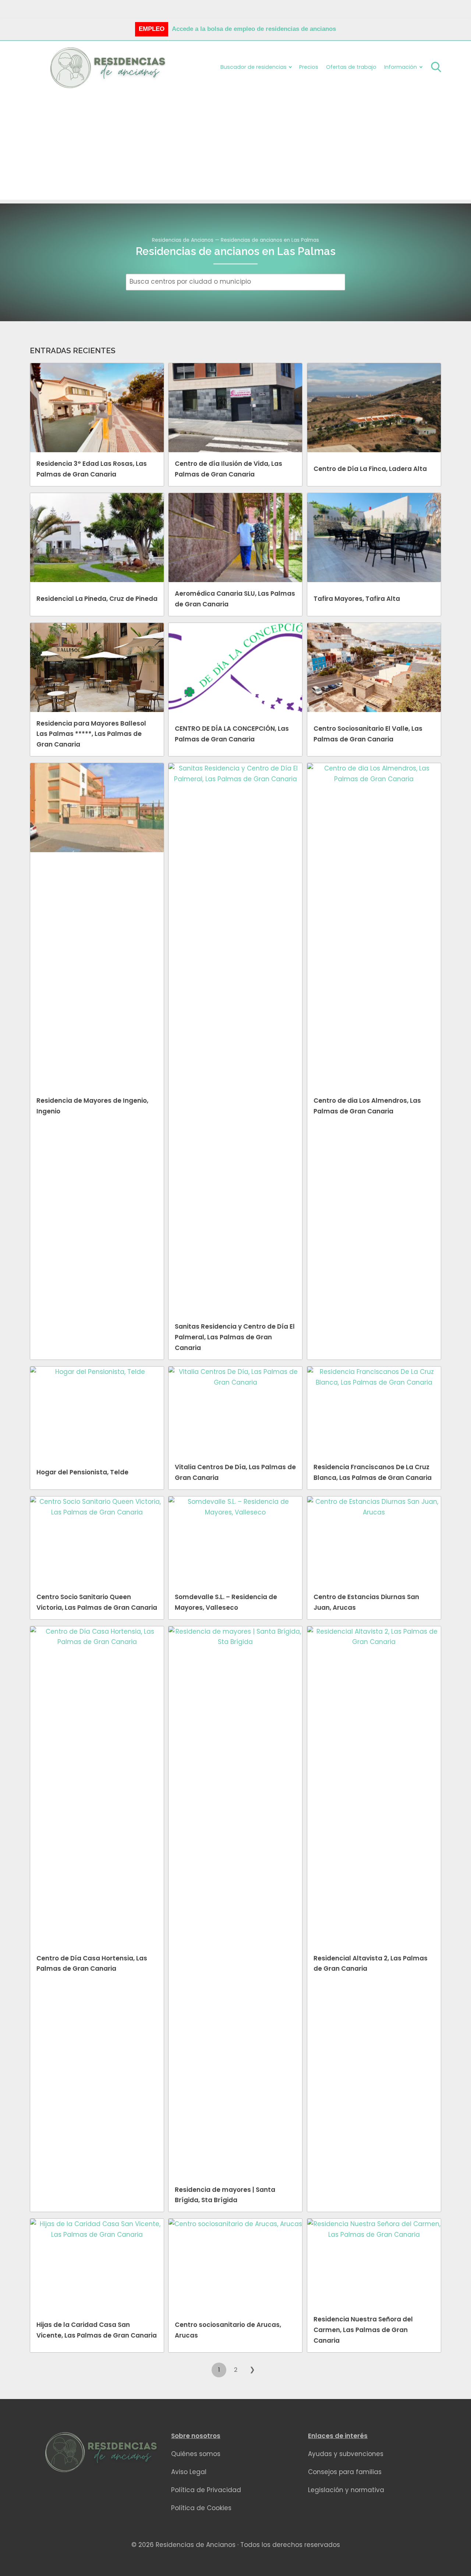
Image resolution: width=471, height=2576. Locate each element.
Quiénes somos (196, 2454)
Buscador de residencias (254, 67)
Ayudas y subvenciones (346, 2454)
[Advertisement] (235, 148)
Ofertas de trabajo (351, 67)
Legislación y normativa (346, 2490)
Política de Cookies (201, 2508)
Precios (309, 67)
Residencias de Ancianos (183, 240)
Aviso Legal (189, 2472)
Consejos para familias (345, 2472)
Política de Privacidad (206, 2490)
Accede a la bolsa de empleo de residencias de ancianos (254, 29)
